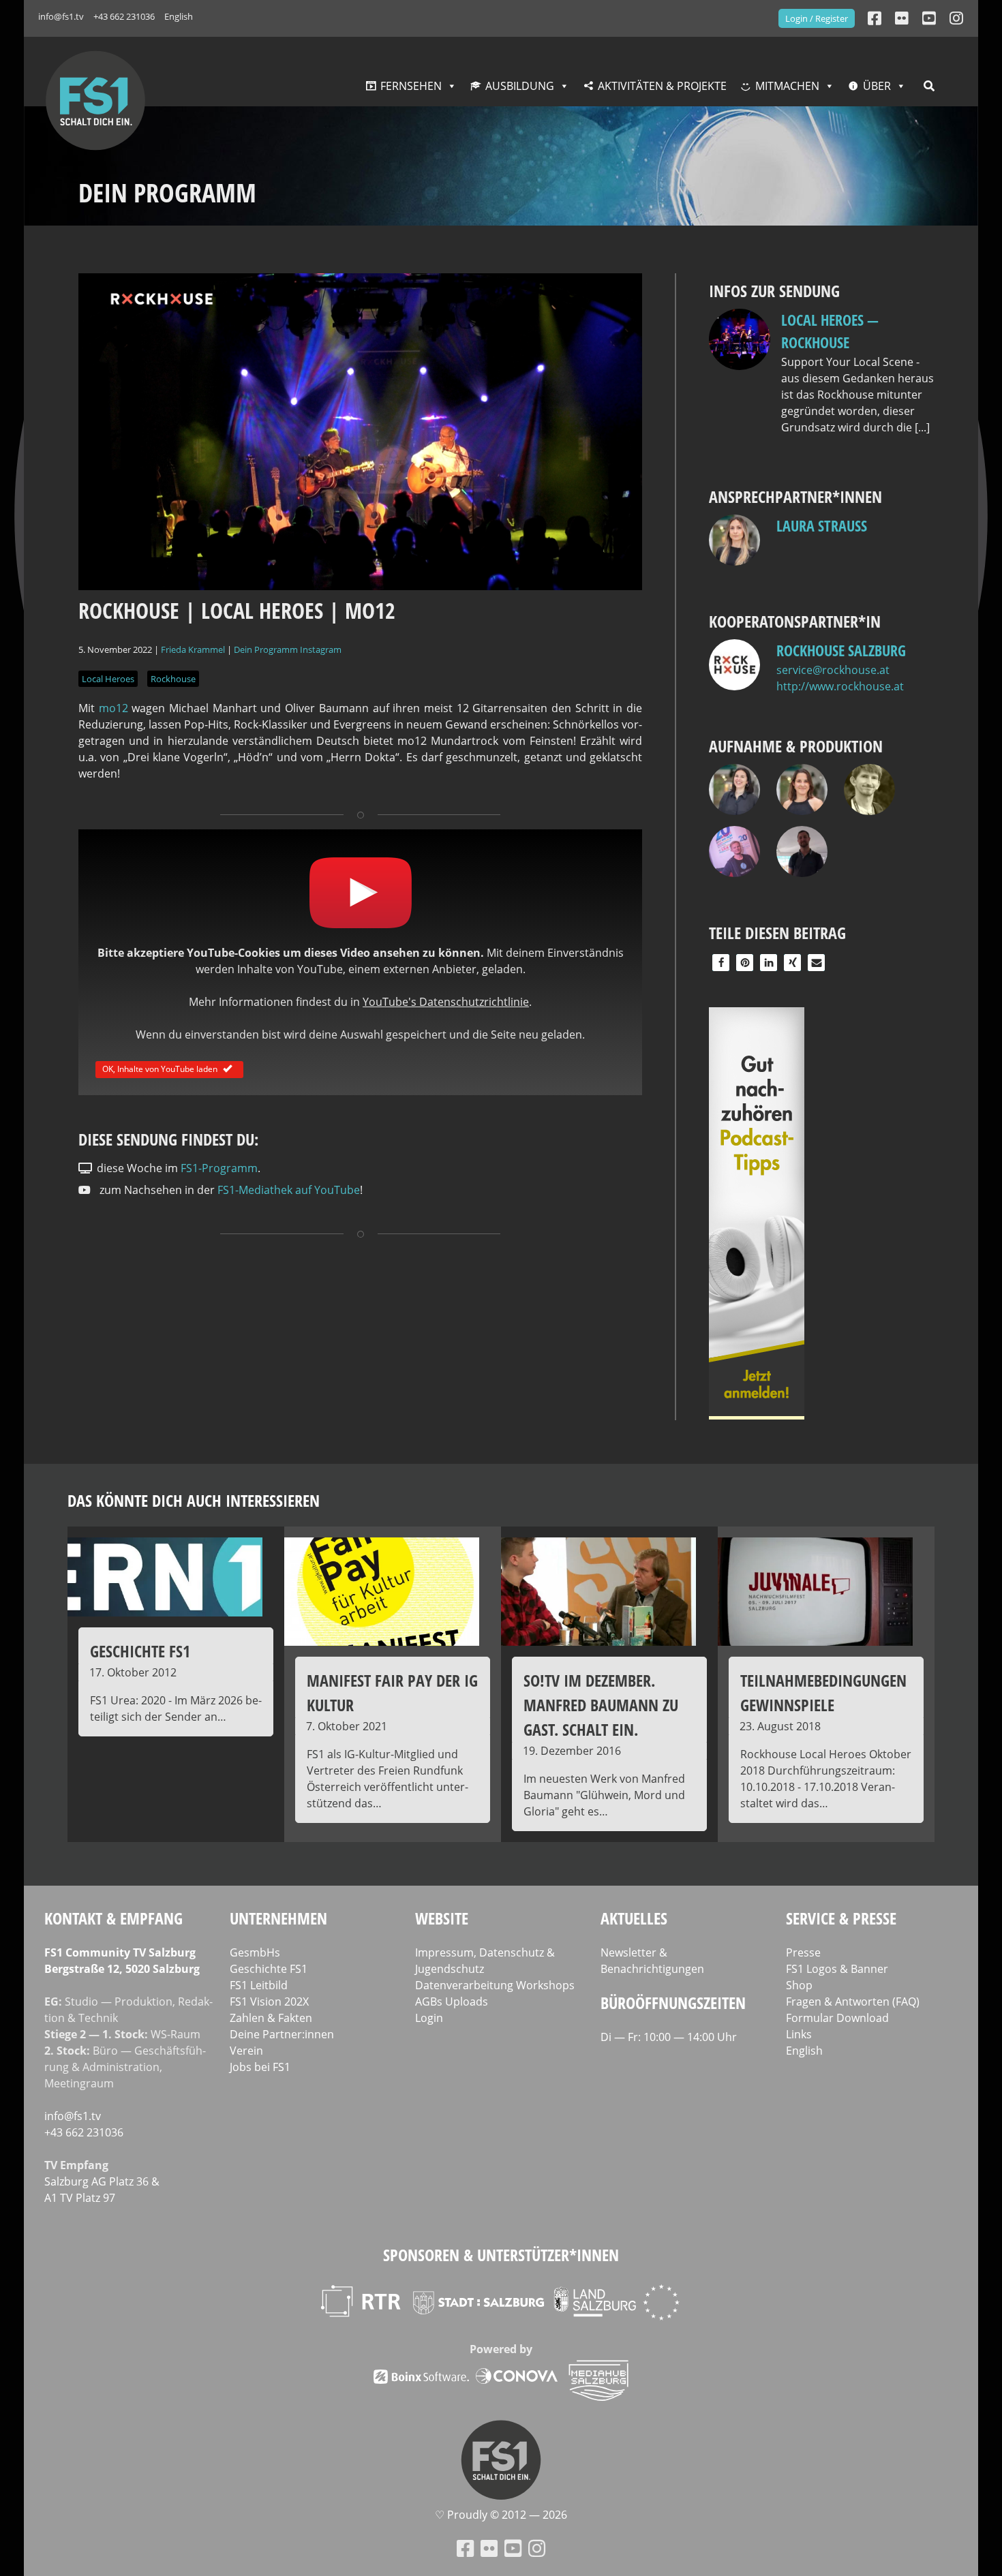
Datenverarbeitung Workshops (495, 1985)
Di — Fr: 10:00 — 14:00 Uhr (669, 2037)
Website (442, 1918)
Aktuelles (634, 1918)
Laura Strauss (822, 525)
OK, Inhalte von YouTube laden (160, 1068)
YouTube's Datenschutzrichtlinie (446, 1002)
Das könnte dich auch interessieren (194, 1500)
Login (429, 2018)
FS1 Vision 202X (269, 2002)
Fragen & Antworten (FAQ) (853, 2002)
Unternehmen (278, 1918)
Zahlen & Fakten (271, 2018)
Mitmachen (787, 86)
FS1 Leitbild (259, 1985)
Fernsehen (411, 86)
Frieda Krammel (193, 649)
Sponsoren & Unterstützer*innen (501, 2255)
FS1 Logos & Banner (837, 1969)
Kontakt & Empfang (113, 1918)
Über (877, 86)
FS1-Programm (219, 1168)
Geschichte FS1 (269, 1969)
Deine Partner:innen (282, 2034)
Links (799, 2034)
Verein (246, 2051)
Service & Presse (841, 1918)
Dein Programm (266, 649)
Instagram (321, 649)
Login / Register (817, 18)
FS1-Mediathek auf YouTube (289, 1190)
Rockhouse (173, 679)
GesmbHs (255, 1952)
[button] (721, 963)
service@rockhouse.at (833, 670)
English (179, 16)
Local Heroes (108, 679)
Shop (799, 1985)
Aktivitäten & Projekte (662, 86)
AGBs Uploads (452, 2002)
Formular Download (837, 2018)
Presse (803, 1952)
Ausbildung (520, 86)
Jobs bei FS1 (260, 2067)
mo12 (113, 708)
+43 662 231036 (124, 16)
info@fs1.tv (61, 16)
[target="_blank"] (956, 18)
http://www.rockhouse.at (840, 686)
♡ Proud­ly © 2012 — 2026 (501, 2515)
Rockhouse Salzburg (841, 650)
